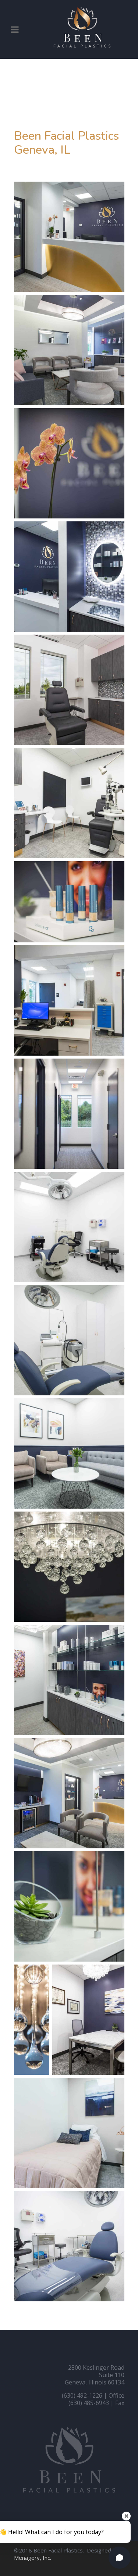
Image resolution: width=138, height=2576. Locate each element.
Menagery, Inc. (33, 2558)
